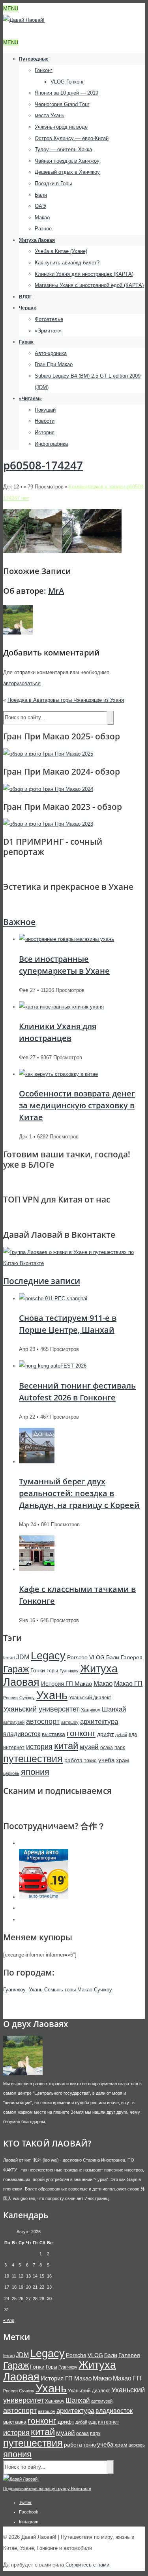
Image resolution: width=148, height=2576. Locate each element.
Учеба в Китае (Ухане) (61, 251)
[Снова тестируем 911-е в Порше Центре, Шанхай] (53, 1298)
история (39, 1747)
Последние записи (42, 1281)
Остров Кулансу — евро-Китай (72, 138)
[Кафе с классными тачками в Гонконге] (37, 1569)
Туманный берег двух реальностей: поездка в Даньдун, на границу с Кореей (79, 1493)
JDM (23, 1657)
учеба (106, 1760)
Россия (10, 1698)
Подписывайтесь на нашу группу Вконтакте (47, 2489)
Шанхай (114, 1709)
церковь (11, 1773)
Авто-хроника (51, 353)
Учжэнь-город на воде (61, 127)
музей (89, 1747)
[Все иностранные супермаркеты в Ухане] (67, 939)
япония (35, 1772)
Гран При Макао (54, 364)
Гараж (26, 342)
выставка (53, 1734)
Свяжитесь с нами (87, 2565)
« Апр (9, 2320)
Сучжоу (27, 1698)
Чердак (27, 308)
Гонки (38, 1670)
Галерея (132, 1657)
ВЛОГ (25, 297)
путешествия (33, 1759)
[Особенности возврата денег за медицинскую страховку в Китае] (58, 1074)
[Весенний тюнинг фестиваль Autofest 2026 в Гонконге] (53, 1366)
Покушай (45, 410)
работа (73, 1760)
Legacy (48, 1656)
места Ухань (50, 115)
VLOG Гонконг (67, 82)
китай (66, 1746)
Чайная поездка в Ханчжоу (67, 161)
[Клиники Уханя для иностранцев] (61, 1007)
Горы (52, 1671)
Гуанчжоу (69, 1671)
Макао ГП (128, 1683)
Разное (43, 229)
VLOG (97, 1657)
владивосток (22, 1734)
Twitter (25, 2502)
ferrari (9, 1658)
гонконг (81, 1733)
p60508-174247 (43, 465)
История (45, 432)
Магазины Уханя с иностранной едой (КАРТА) (89, 285)
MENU (11, 9)
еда (133, 1734)
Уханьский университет (41, 1709)
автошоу (70, 1722)
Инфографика (51, 444)
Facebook (29, 2512)
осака (107, 1748)
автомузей (14, 1722)
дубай (121, 1734)
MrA (56, 591)
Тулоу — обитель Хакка (63, 149)
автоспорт (43, 1721)
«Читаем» (30, 399)
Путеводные (34, 59)
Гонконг (44, 70)
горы (70, 1990)
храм (123, 1760)
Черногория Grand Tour (62, 104)
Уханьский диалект (90, 1698)
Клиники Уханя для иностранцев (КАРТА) (84, 274)
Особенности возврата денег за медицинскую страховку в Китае (77, 1105)
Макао (42, 218)
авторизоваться (22, 683)
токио (90, 1761)
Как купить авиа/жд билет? (67, 263)
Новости (45, 421)
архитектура (99, 1722)
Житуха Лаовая (37, 240)
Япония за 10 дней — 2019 (67, 93)
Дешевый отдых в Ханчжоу (67, 172)
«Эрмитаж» (48, 331)
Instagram (29, 2522)
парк (120, 1748)
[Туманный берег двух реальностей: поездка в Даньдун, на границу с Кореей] (37, 1462)
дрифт (105, 1734)
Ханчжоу (91, 1710)
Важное (19, 922)
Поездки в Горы (53, 183)
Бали (41, 195)
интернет (14, 1748)
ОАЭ (40, 206)
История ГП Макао (67, 1684)
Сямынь (54, 1990)
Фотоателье (49, 319)
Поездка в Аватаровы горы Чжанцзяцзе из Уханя (66, 700)
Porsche (77, 1657)
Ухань (52, 1695)
